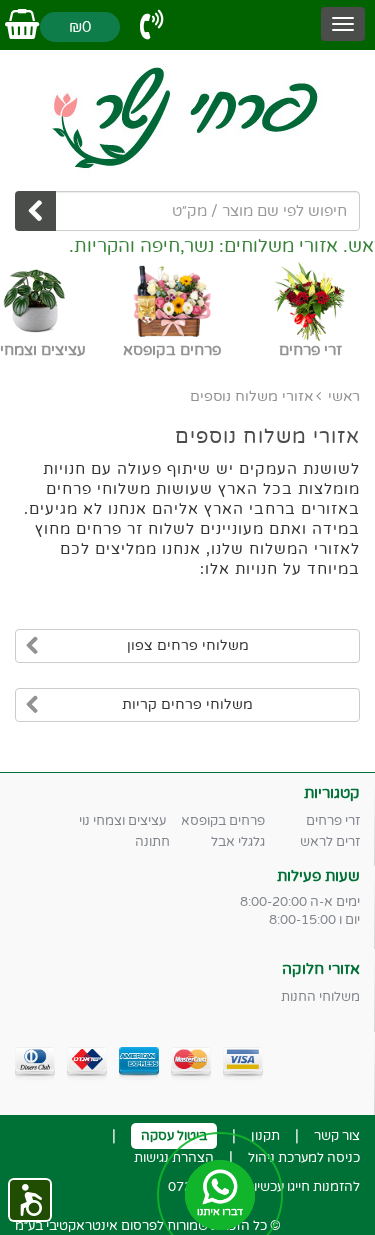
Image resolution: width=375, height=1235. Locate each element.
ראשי (344, 396)
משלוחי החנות (320, 997)
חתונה (152, 842)
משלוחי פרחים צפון (188, 645)
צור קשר (337, 1136)
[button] (30, 1200)
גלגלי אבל (238, 842)
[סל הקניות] (22, 25)
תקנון (265, 1136)
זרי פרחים (333, 821)
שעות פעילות (318, 876)
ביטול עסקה (174, 1136)
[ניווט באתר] (343, 24)
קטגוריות (332, 793)
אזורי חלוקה (321, 969)
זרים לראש (330, 842)
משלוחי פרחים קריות (187, 704)
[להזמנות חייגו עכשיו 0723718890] (152, 25)
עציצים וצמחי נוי (122, 821)
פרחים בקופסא (223, 821)
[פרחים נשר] (187, 118)
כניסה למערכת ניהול (304, 1158)
